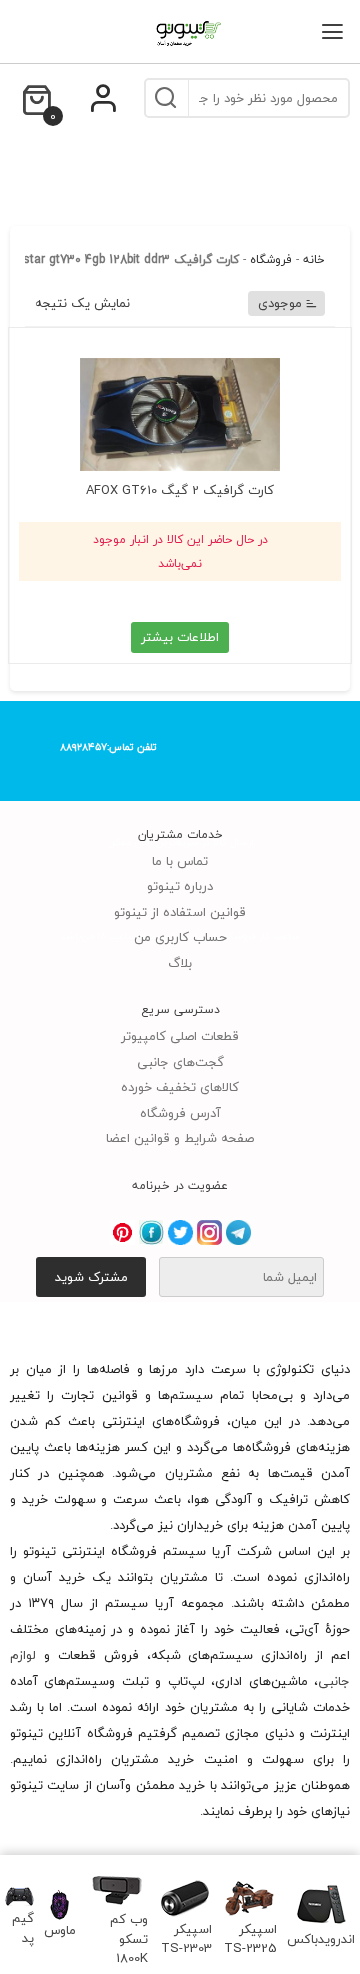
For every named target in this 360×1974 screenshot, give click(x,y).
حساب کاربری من (180, 937)
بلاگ (180, 963)
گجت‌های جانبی (180, 1062)
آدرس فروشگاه (180, 1113)
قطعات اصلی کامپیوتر (180, 1036)
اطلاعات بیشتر (180, 637)
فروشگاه (271, 259)
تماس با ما (180, 861)
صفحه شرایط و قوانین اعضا (180, 1138)
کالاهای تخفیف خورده (180, 1087)
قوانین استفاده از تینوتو (180, 912)
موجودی (280, 303)
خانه (314, 259)
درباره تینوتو (180, 886)
